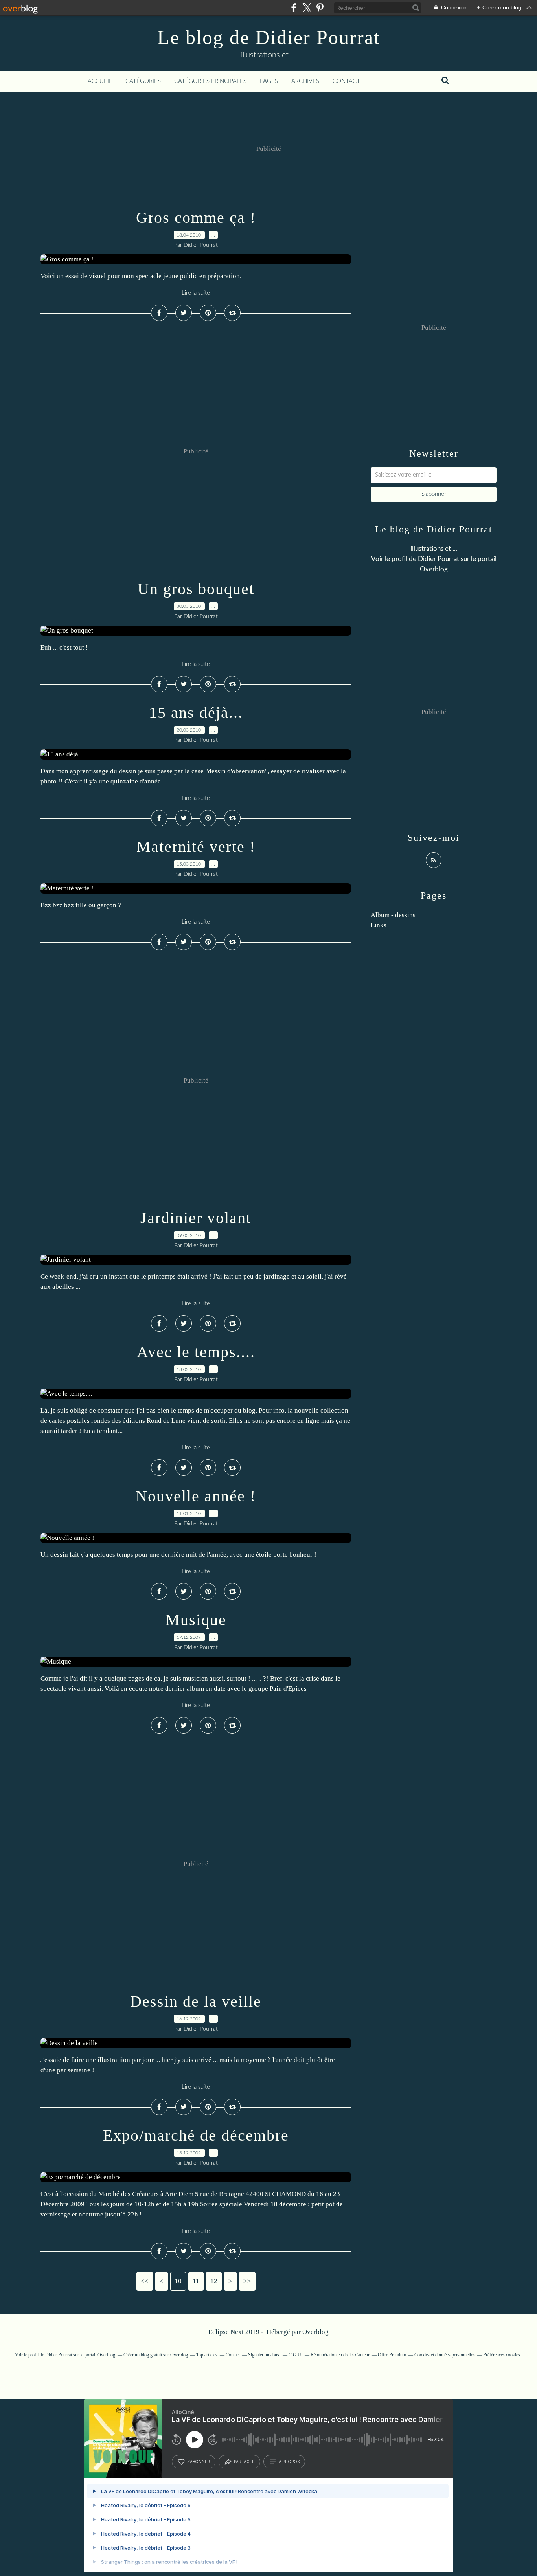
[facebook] (294, 8)
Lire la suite (196, 293)
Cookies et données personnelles (445, 2355)
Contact (346, 81)
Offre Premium (392, 2355)
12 (214, 2281)
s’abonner (199, 2462)
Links (379, 925)
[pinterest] (320, 8)
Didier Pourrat (439, 559)
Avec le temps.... (196, 1352)
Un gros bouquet (196, 589)
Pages (269, 81)
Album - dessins (393, 915)
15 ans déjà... (196, 713)
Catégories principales (210, 81)
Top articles (207, 2355)
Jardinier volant (196, 1218)
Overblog (315, 2332)
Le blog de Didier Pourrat (269, 37)
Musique (196, 1620)
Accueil (100, 81)
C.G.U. (295, 2355)
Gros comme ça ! (196, 217)
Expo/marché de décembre (196, 2135)
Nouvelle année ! (196, 1496)
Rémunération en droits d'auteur (340, 2355)
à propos (289, 2462)
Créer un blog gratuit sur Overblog (156, 2355)
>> (247, 2281)
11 (196, 2281)
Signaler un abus (264, 2355)
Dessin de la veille (196, 2001)
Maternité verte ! (196, 847)
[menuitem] (100, 81)
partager (244, 2462)
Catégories (143, 81)
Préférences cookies (502, 2355)
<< (145, 2281)
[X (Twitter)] (307, 8)
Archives (305, 81)
